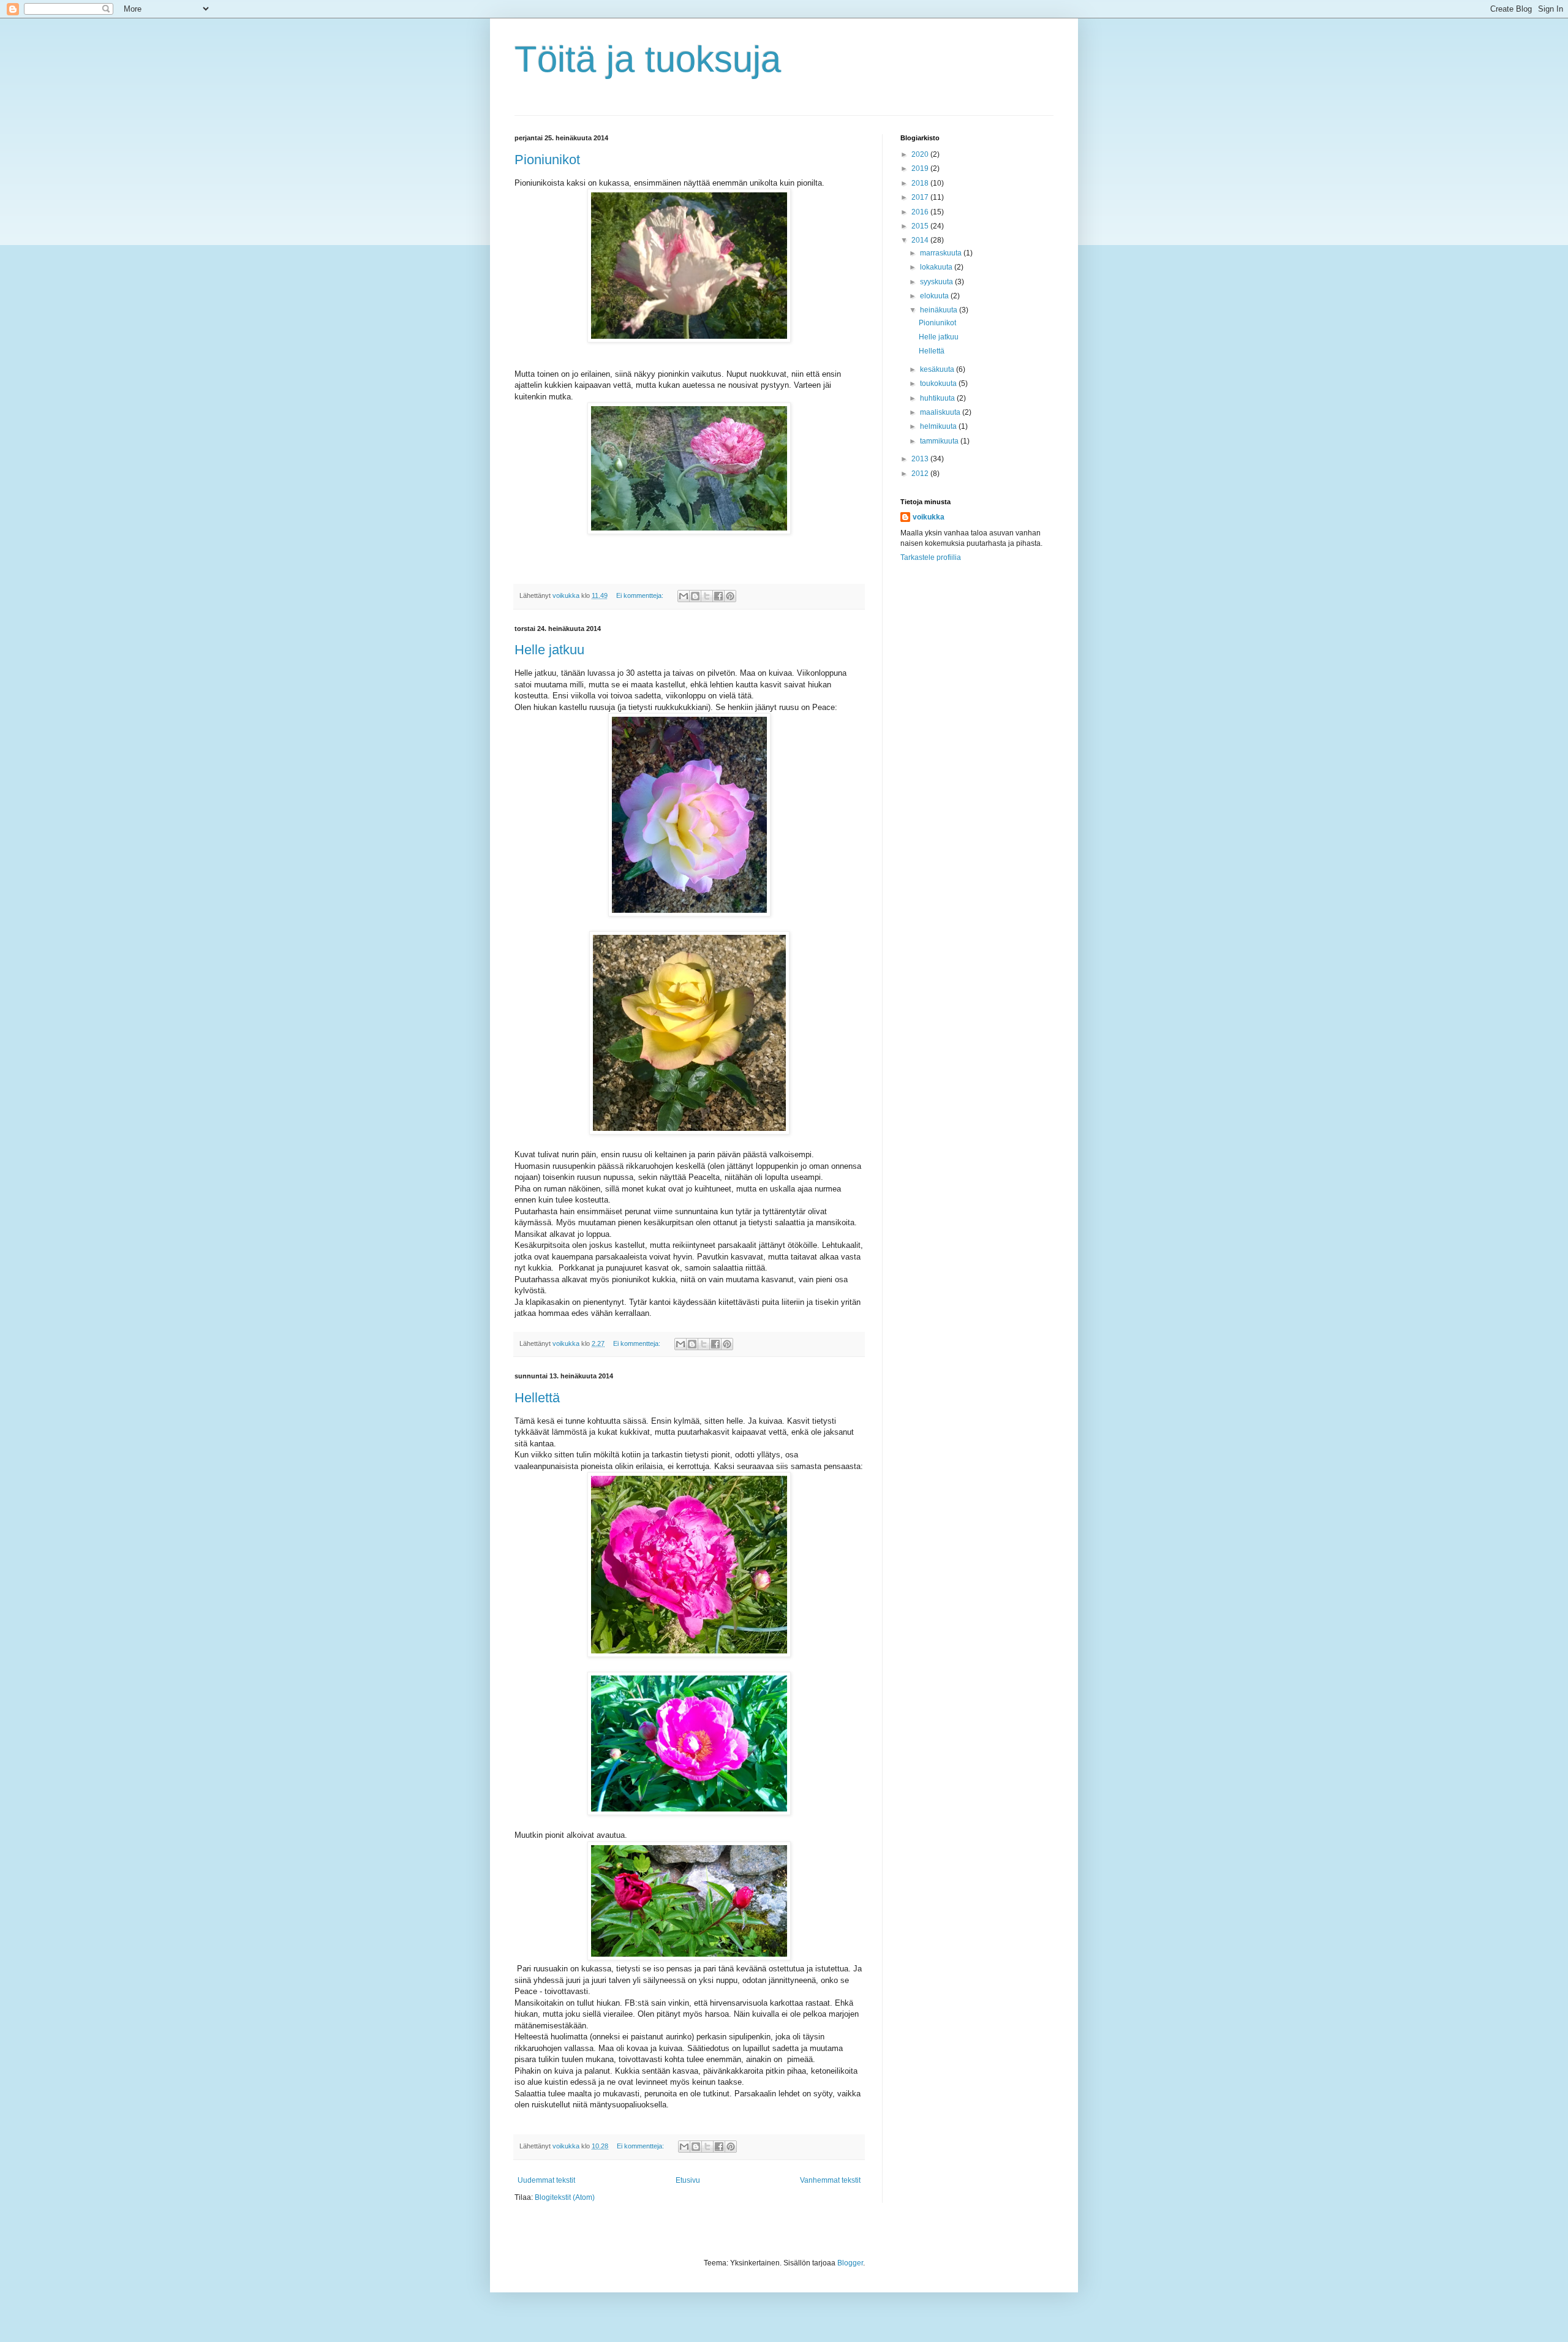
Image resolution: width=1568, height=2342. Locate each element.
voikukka (929, 517)
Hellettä (537, 1398)
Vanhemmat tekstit (830, 2180)
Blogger (850, 2263)
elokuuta (935, 296)
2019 (921, 168)
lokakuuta (937, 267)
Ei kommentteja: (641, 595)
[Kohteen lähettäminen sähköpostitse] (684, 596)
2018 (921, 183)
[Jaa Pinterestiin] (730, 596)
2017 (921, 197)
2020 (921, 154)
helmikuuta (939, 426)
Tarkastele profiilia (931, 557)
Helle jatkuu (549, 650)
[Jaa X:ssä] (707, 596)
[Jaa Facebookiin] (718, 596)
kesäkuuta (938, 369)
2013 (921, 459)
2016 (921, 212)
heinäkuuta (940, 310)
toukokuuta (939, 383)
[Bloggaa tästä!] (695, 596)
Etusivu (688, 2180)
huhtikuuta (938, 398)
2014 (921, 240)
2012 (921, 474)
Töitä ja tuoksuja (648, 59)
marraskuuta (942, 253)
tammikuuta (940, 441)
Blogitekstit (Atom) (565, 2197)
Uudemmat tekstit (546, 2180)
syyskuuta (937, 282)
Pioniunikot (547, 160)
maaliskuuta (941, 412)
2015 (921, 226)
